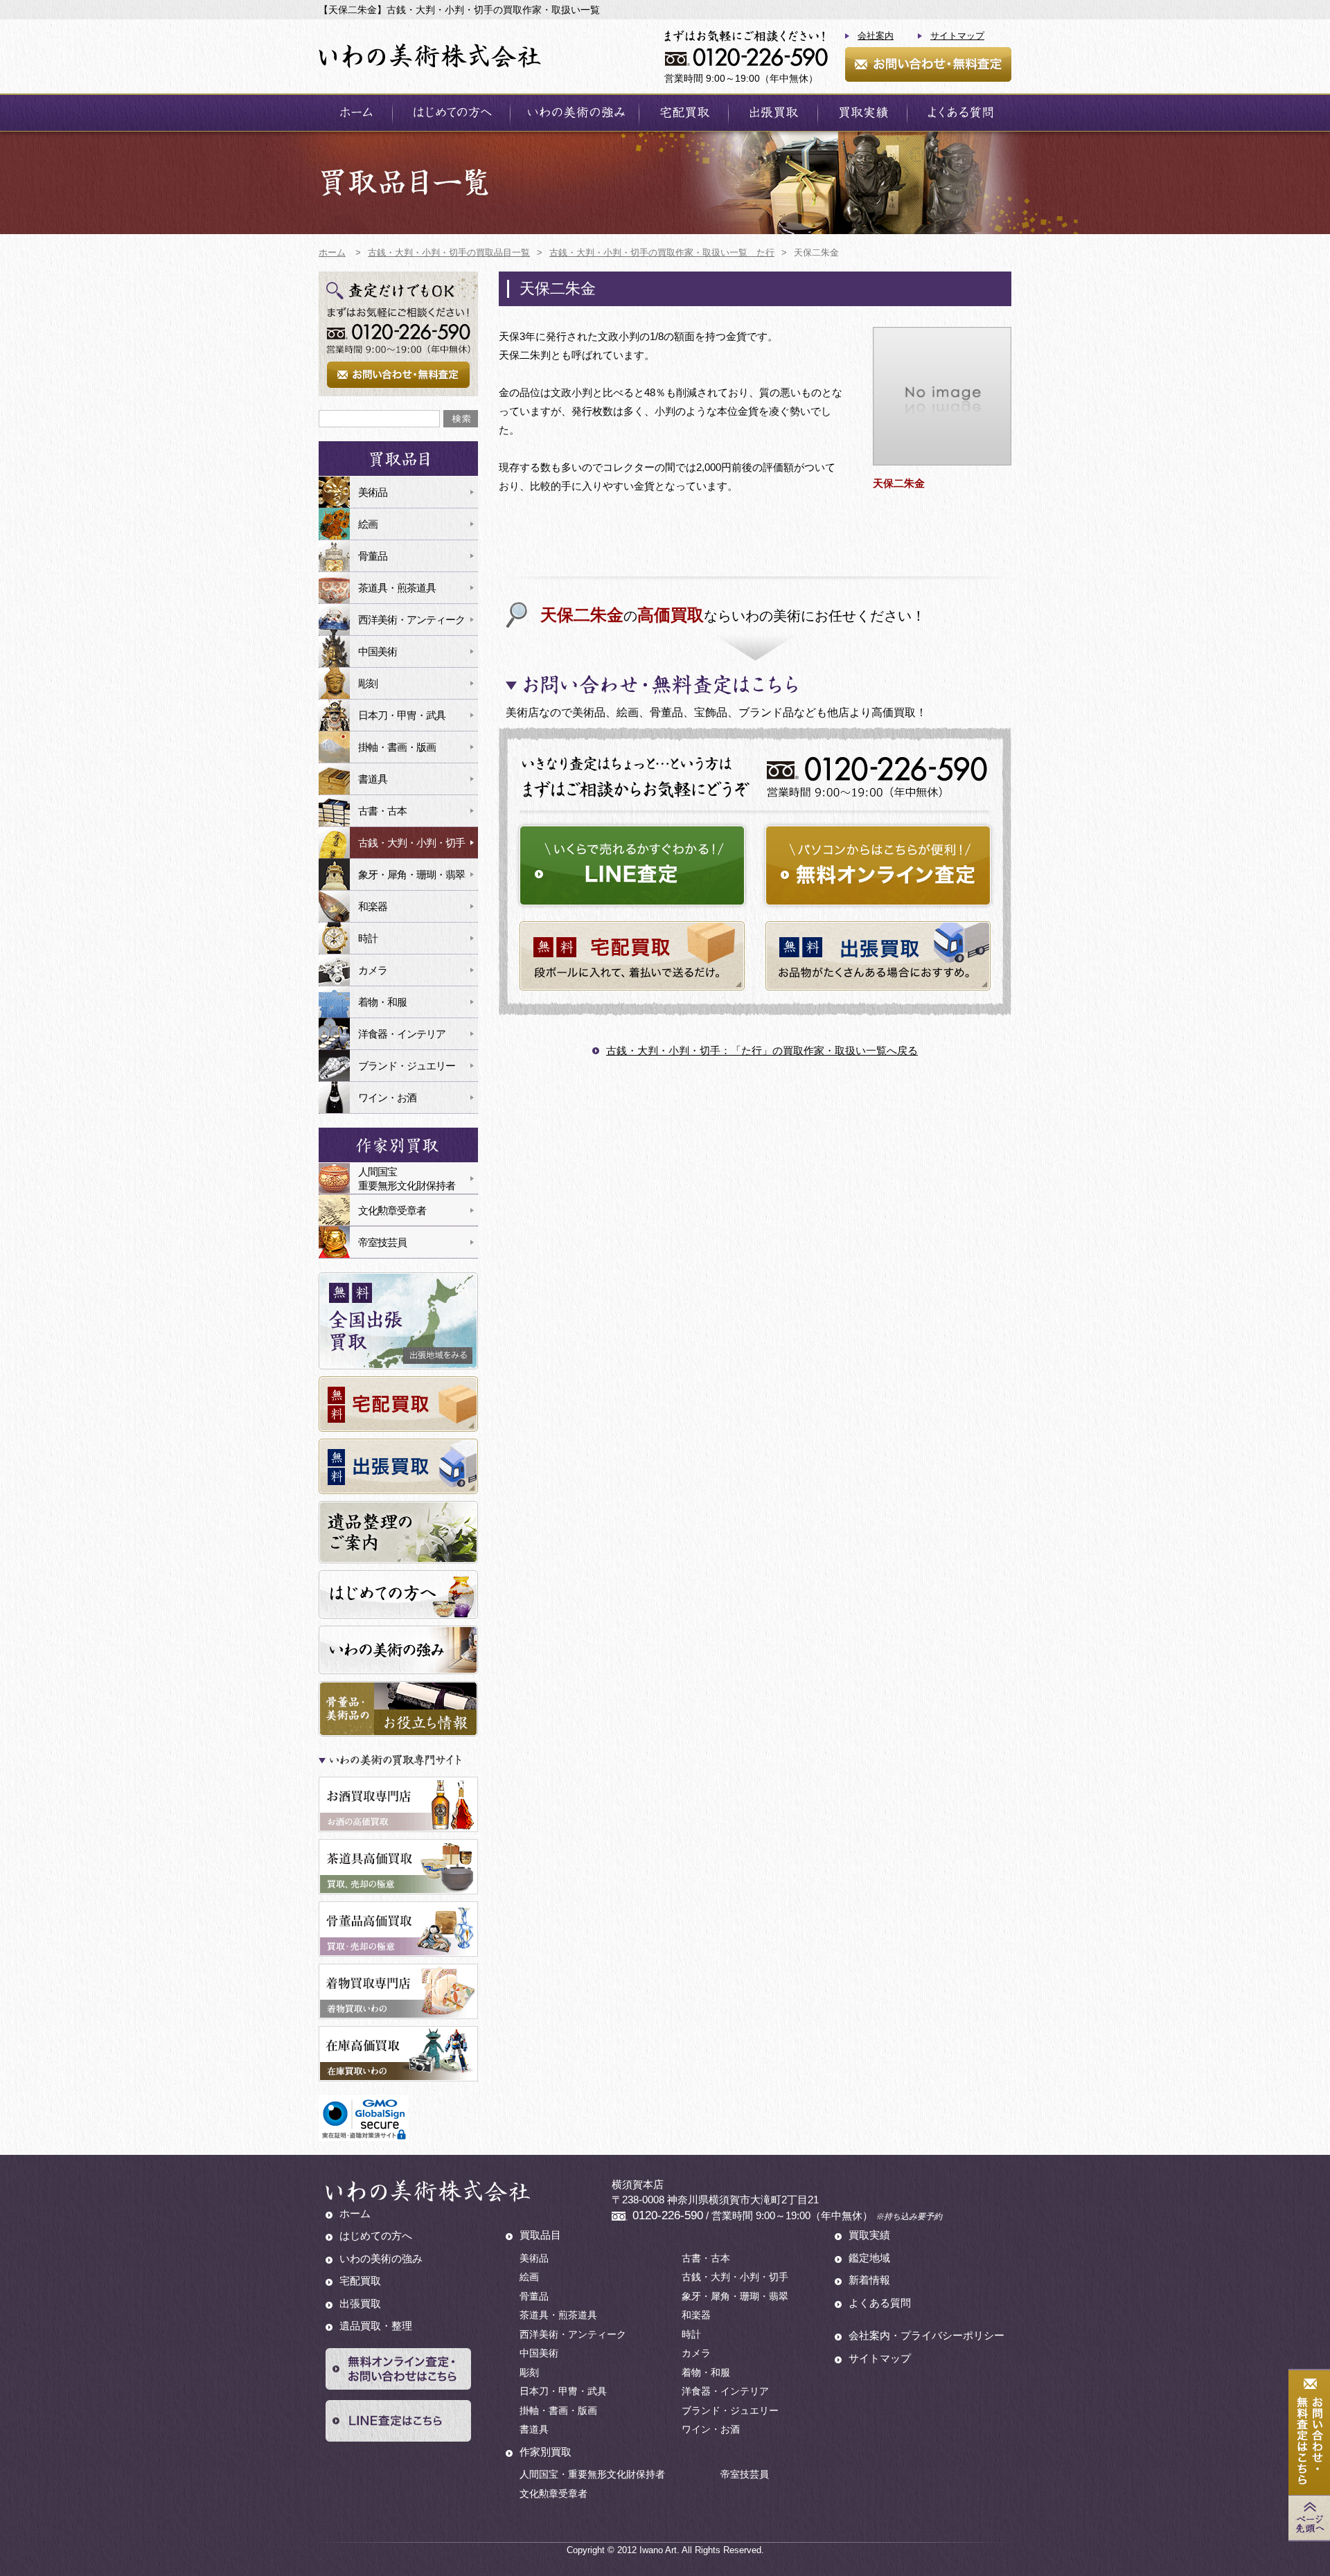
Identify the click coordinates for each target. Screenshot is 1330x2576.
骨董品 (373, 556)
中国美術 (378, 651)
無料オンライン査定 (878, 865)
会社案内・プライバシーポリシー (926, 2335)
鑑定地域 (869, 2258)
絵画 (368, 524)
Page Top (1309, 2518)
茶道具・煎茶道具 (397, 588)
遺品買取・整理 (376, 2326)
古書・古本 (382, 811)
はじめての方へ (451, 113)
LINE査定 (632, 865)
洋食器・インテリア (402, 1034)
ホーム (355, 113)
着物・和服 (382, 1002)
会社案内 (876, 36)
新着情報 (869, 2280)
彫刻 (368, 683)
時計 (368, 938)
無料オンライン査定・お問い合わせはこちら (398, 2369)
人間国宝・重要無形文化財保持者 (592, 2474)
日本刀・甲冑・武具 (402, 715)
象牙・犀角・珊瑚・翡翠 (411, 874)
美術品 (373, 492)
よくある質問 (959, 113)
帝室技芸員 (382, 1242)
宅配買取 (684, 113)
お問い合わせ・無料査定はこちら (1309, 2433)
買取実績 (862, 113)
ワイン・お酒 (387, 1098)
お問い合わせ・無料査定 (928, 64)
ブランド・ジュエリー (407, 1066)
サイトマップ (957, 36)
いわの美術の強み (575, 113)
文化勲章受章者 (392, 1210)
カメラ (373, 970)
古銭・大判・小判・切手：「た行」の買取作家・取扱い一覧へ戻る (762, 1050)
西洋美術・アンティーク (411, 620)
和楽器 (373, 906)
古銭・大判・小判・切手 (411, 843)
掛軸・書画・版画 (397, 747)
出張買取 (773, 113)
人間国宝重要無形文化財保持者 (407, 1179)
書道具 (373, 779)
